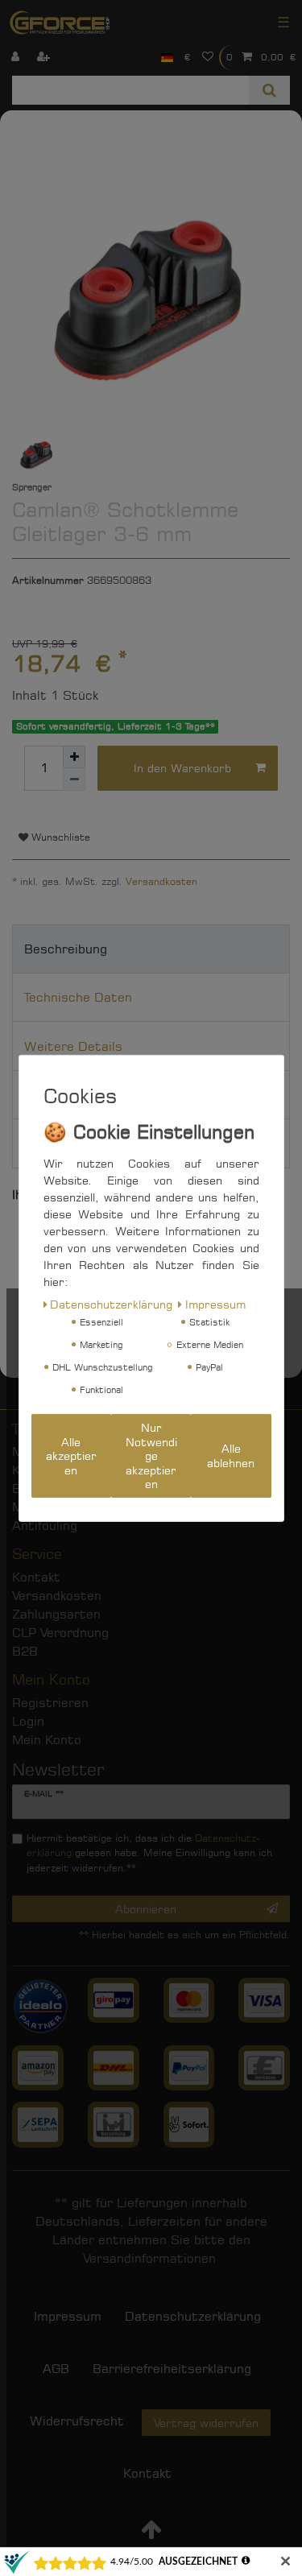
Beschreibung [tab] (66, 949)
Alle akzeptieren (71, 1456)
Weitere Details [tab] (73, 1046)
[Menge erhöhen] (74, 757)
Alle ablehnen (231, 1455)
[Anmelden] (17, 58)
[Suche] (269, 90)
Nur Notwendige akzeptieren (151, 1455)
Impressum (215, 1304)
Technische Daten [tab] (78, 997)
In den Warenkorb (182, 768)
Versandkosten (161, 881)
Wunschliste (59, 837)
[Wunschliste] (208, 58)
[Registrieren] (45, 58)
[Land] (167, 58)
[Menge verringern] (74, 779)
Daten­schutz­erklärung (111, 1304)
